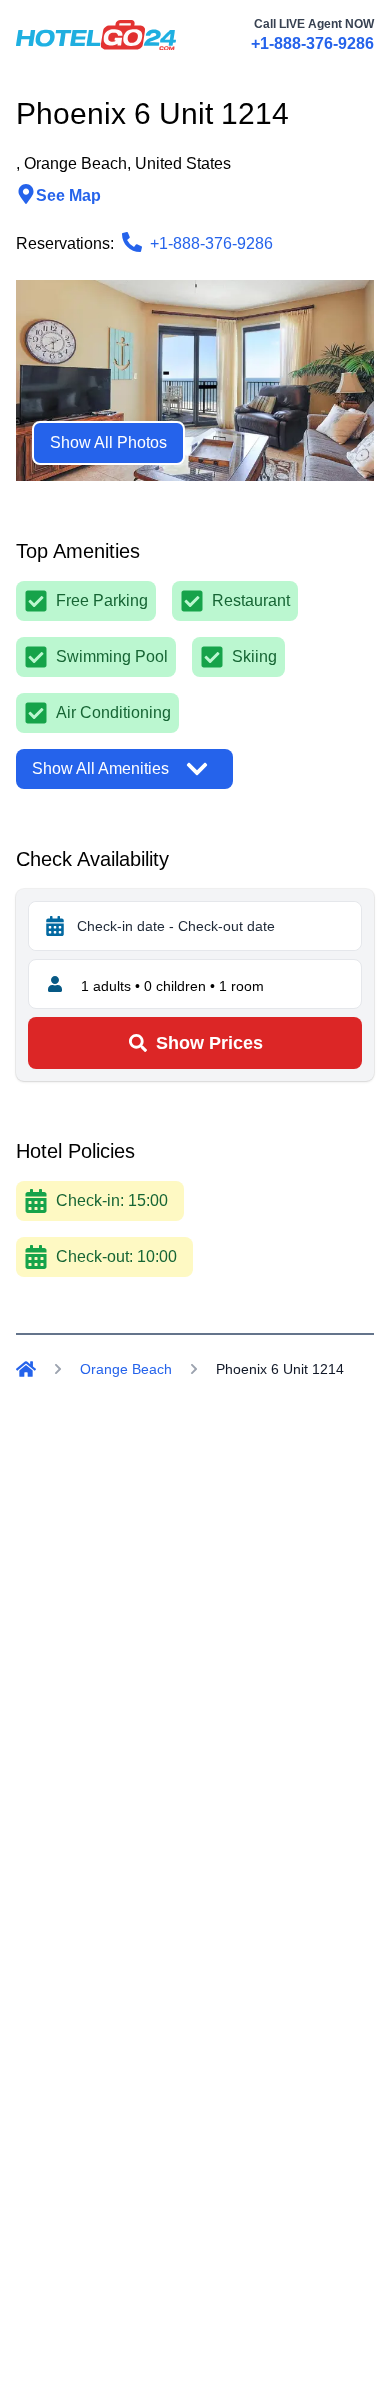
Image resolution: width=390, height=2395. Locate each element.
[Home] (26, 1369)
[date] (55, 926)
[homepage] (96, 35)
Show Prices (209, 1043)
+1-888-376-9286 (312, 43)
